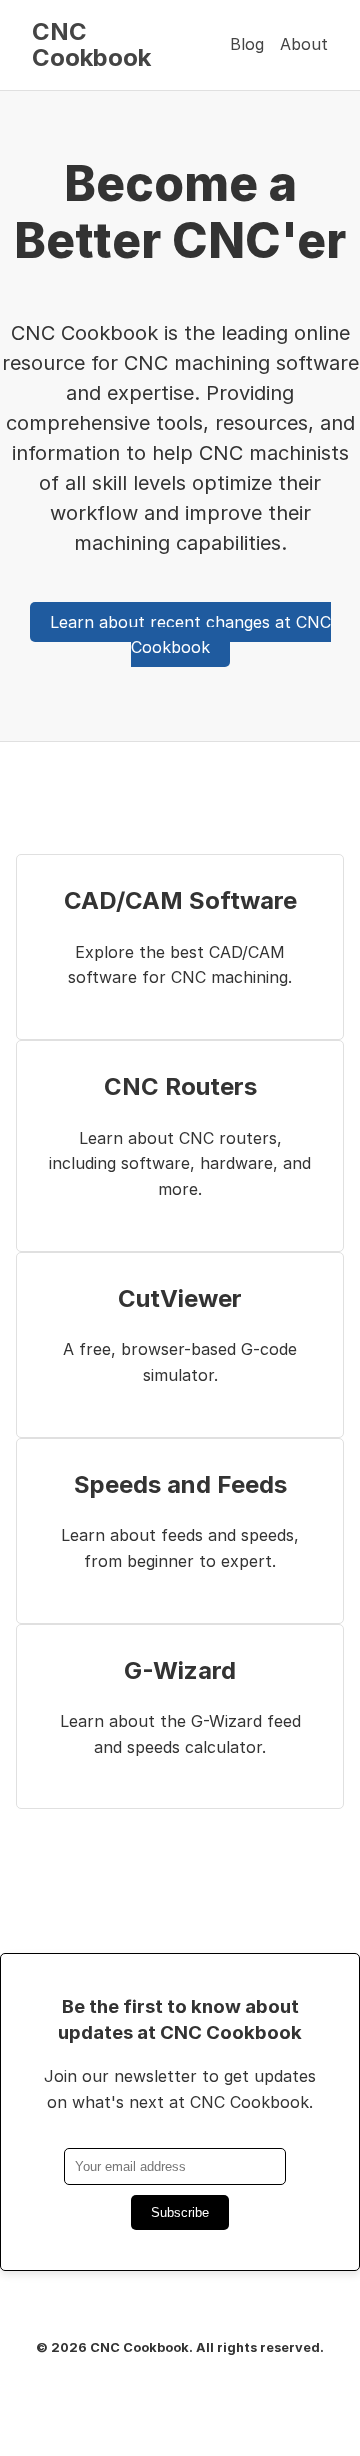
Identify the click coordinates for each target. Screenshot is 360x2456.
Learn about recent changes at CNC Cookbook (190, 635)
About (304, 44)
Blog (247, 44)
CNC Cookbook (91, 44)
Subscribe (180, 2212)
